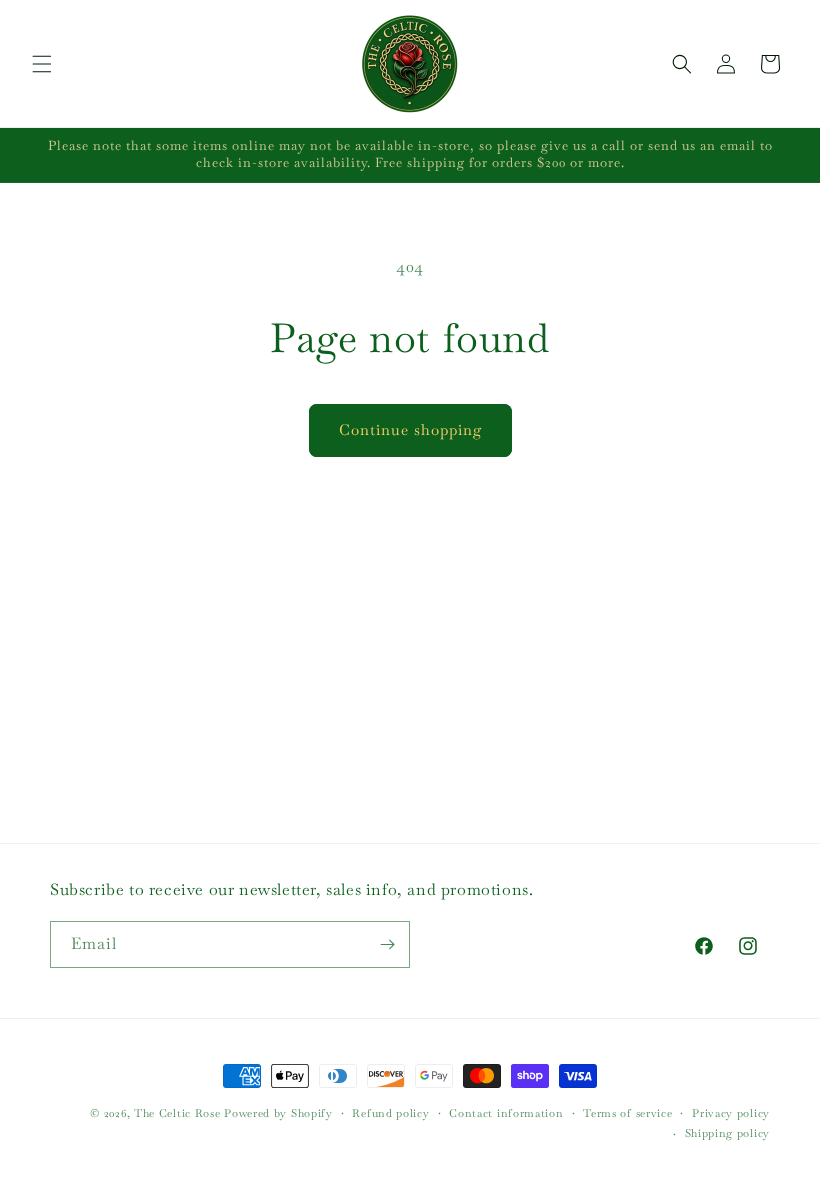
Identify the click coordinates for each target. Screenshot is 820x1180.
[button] (42, 64)
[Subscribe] (387, 944)
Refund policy (390, 1113)
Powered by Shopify (278, 1113)
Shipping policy (728, 1133)
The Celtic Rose (177, 1113)
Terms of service (627, 1113)
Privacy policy (731, 1113)
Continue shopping (410, 429)
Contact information (506, 1113)
